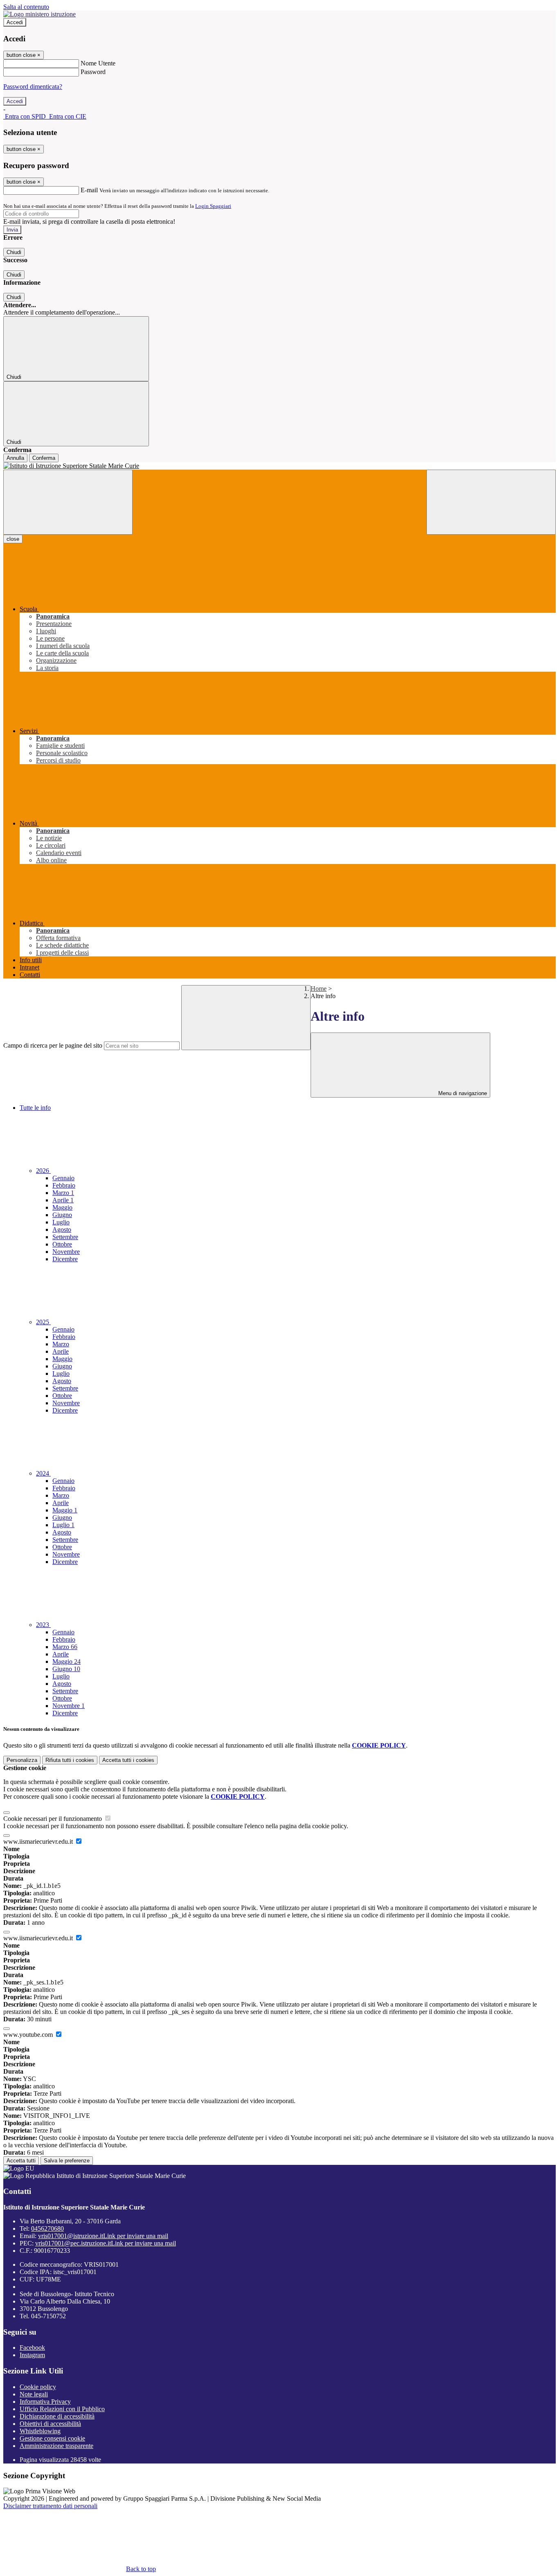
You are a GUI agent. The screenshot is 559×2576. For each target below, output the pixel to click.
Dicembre (65, 1259)
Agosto (62, 1230)
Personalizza (22, 1760)
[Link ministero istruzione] (39, 14)
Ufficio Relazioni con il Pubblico (62, 2409)
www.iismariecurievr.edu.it (39, 1841)
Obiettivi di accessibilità (50, 2424)
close (13, 539)
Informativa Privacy (45, 2402)
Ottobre (62, 1244)
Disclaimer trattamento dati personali (50, 2506)
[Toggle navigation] (68, 502)
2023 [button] (43, 1625)
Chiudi (14, 252)
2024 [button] (43, 1473)
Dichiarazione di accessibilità (57, 2416)
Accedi (15, 22)
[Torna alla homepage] (279, 466)
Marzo (63, 1193)
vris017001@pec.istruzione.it (106, 2243)
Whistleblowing (40, 2431)
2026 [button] (43, 1171)
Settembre (65, 1237)
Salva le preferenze (67, 2161)
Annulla (15, 458)
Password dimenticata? (33, 87)
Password (93, 72)
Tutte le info (35, 1108)
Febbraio (64, 1185)
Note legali (34, 2394)
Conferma (44, 458)
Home (319, 989)
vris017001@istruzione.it (103, 2236)
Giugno (62, 1215)
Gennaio (63, 1178)
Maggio (62, 1207)
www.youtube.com (29, 2035)
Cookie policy (38, 2387)
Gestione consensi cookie (52, 2438)
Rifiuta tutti (70, 1760)
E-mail (89, 190)
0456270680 (47, 2228)
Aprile (63, 1200)
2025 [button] (43, 1322)
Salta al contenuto (26, 7)
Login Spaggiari (213, 206)
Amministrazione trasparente (56, 2446)
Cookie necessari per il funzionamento (53, 1819)
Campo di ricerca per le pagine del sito (53, 1045)
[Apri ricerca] (491, 502)
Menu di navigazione (462, 1093)
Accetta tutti (128, 1760)
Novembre (66, 1252)
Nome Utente (98, 63)
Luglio (61, 1222)
